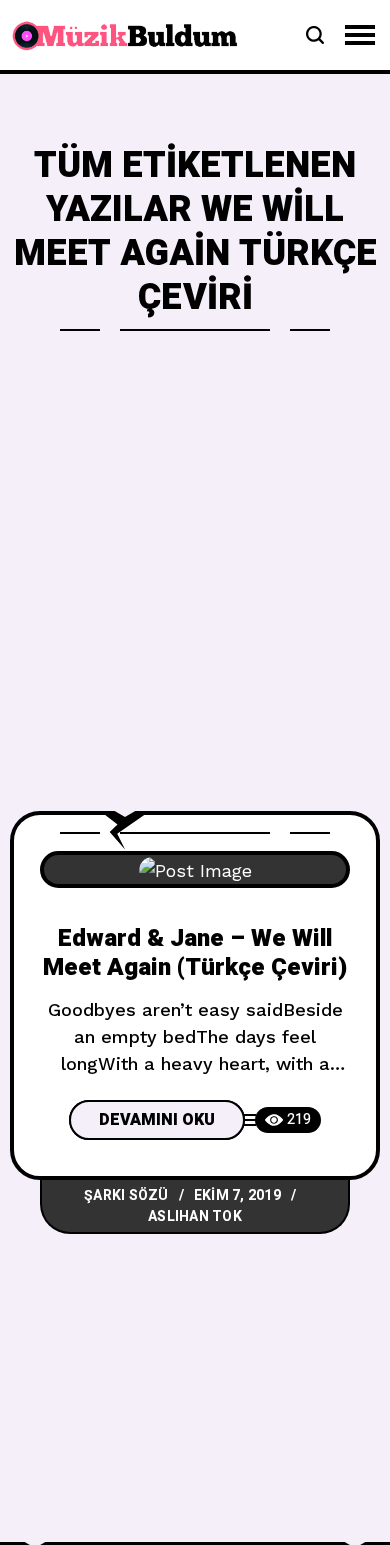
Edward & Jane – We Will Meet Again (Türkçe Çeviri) (195, 953)
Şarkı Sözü (126, 1195)
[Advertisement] (195, 606)
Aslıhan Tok (195, 1216)
